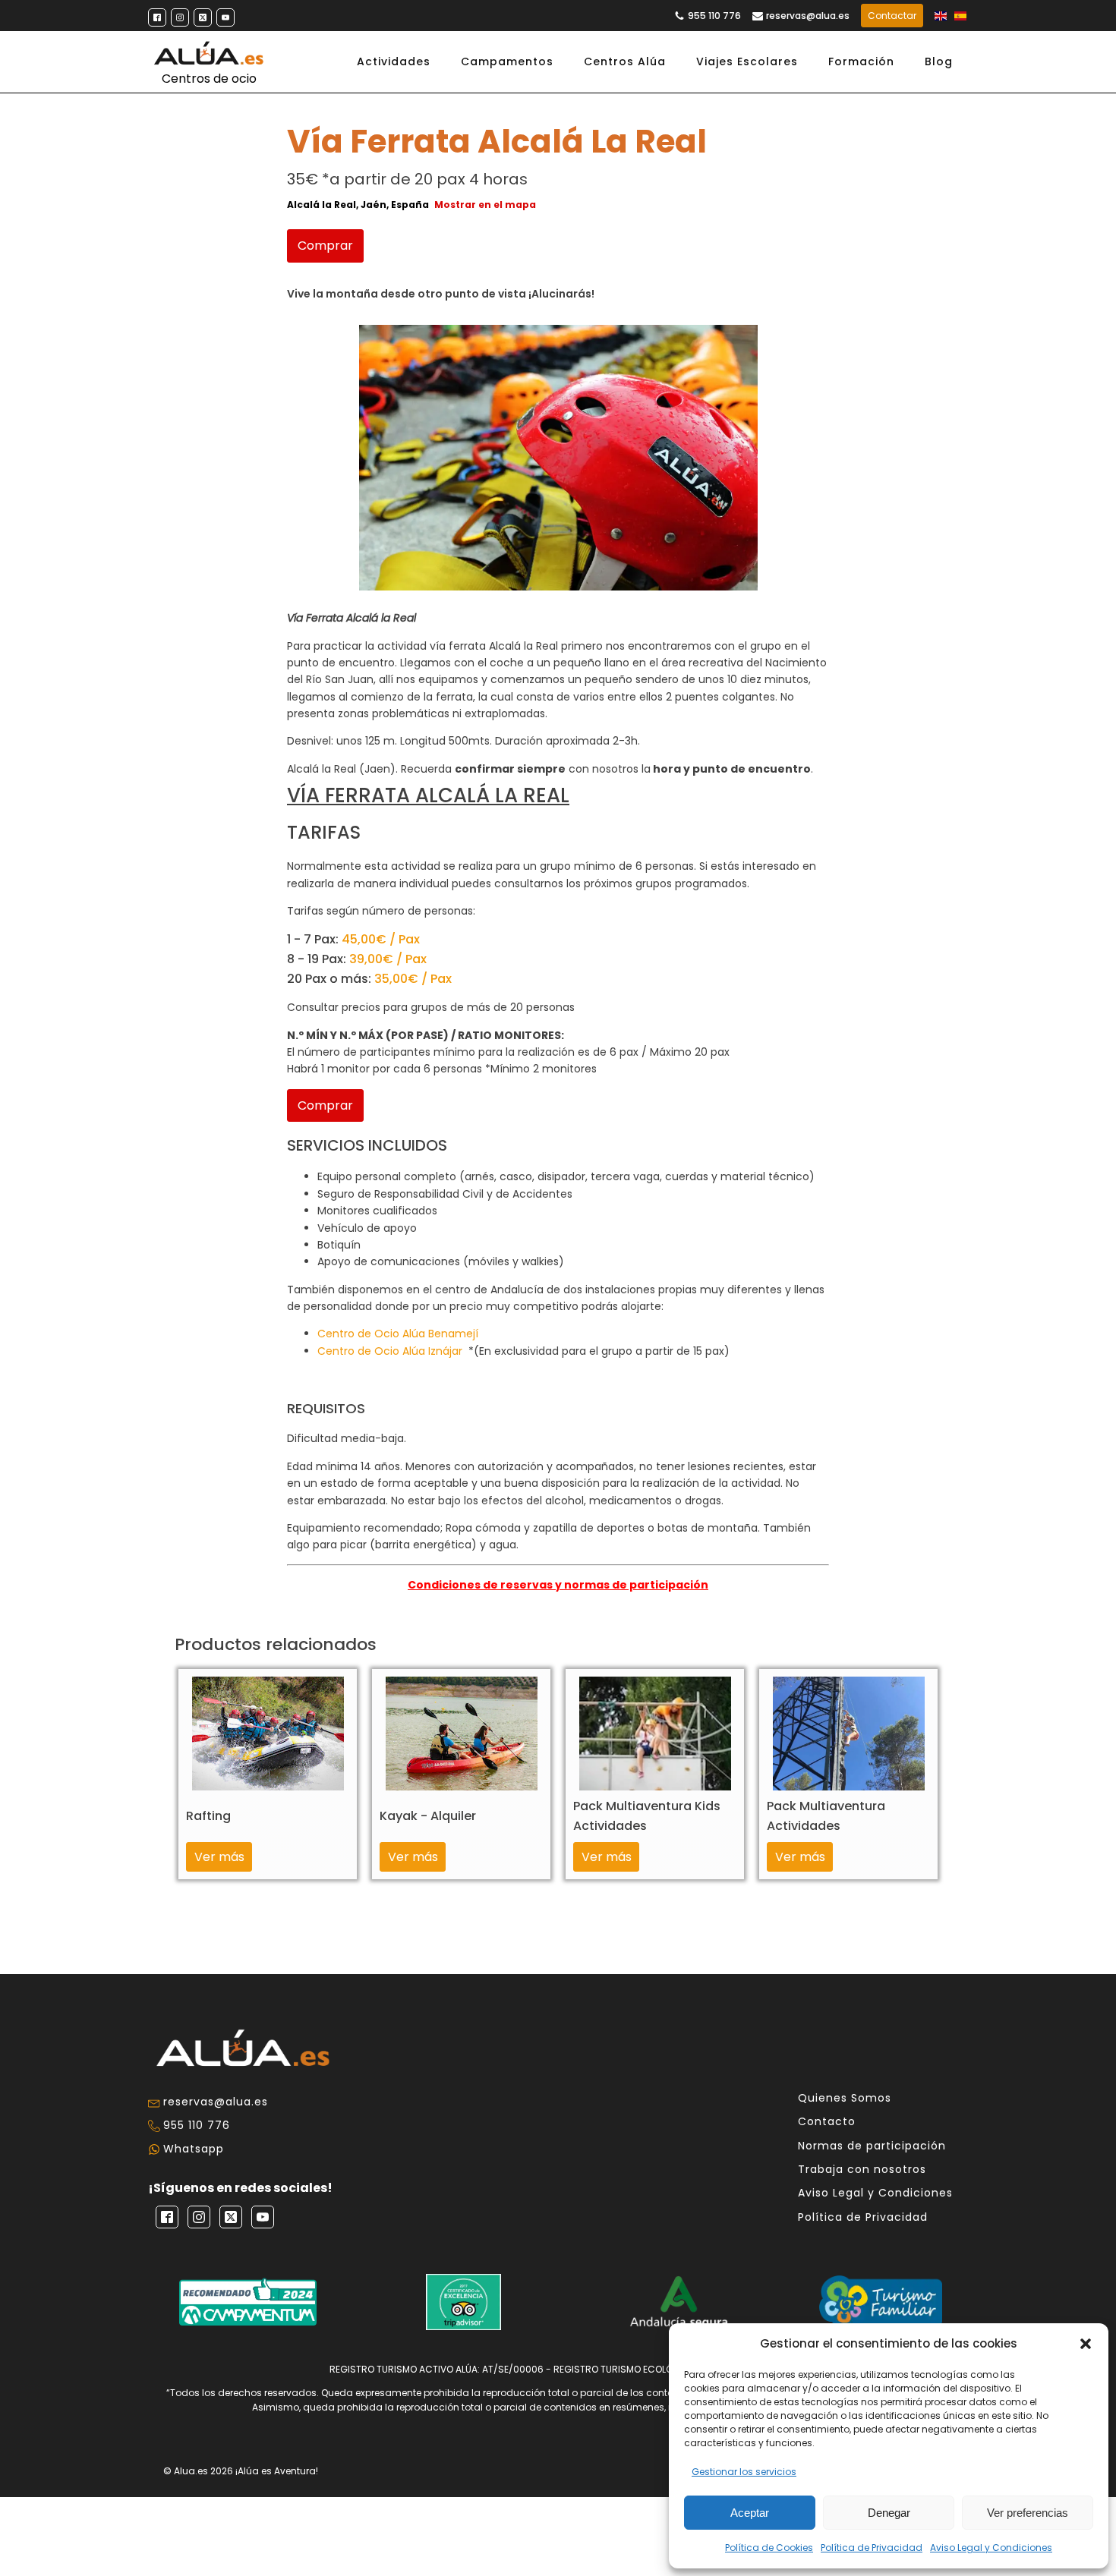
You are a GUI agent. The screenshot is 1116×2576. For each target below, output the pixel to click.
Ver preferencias (1028, 2513)
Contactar (892, 16)
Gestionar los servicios (744, 2472)
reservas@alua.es (808, 16)
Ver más (219, 1857)
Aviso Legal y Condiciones (991, 2548)
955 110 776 (714, 16)
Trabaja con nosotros (862, 2170)
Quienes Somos (845, 2098)
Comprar (325, 246)
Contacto (827, 2122)
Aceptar (750, 2513)
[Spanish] (961, 16)
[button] (1086, 2344)
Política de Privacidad (872, 2548)
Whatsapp (194, 2149)
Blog (939, 61)
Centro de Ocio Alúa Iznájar (390, 1351)
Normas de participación (872, 2146)
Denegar (889, 2513)
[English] (941, 16)
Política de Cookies (769, 2548)
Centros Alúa (625, 61)
